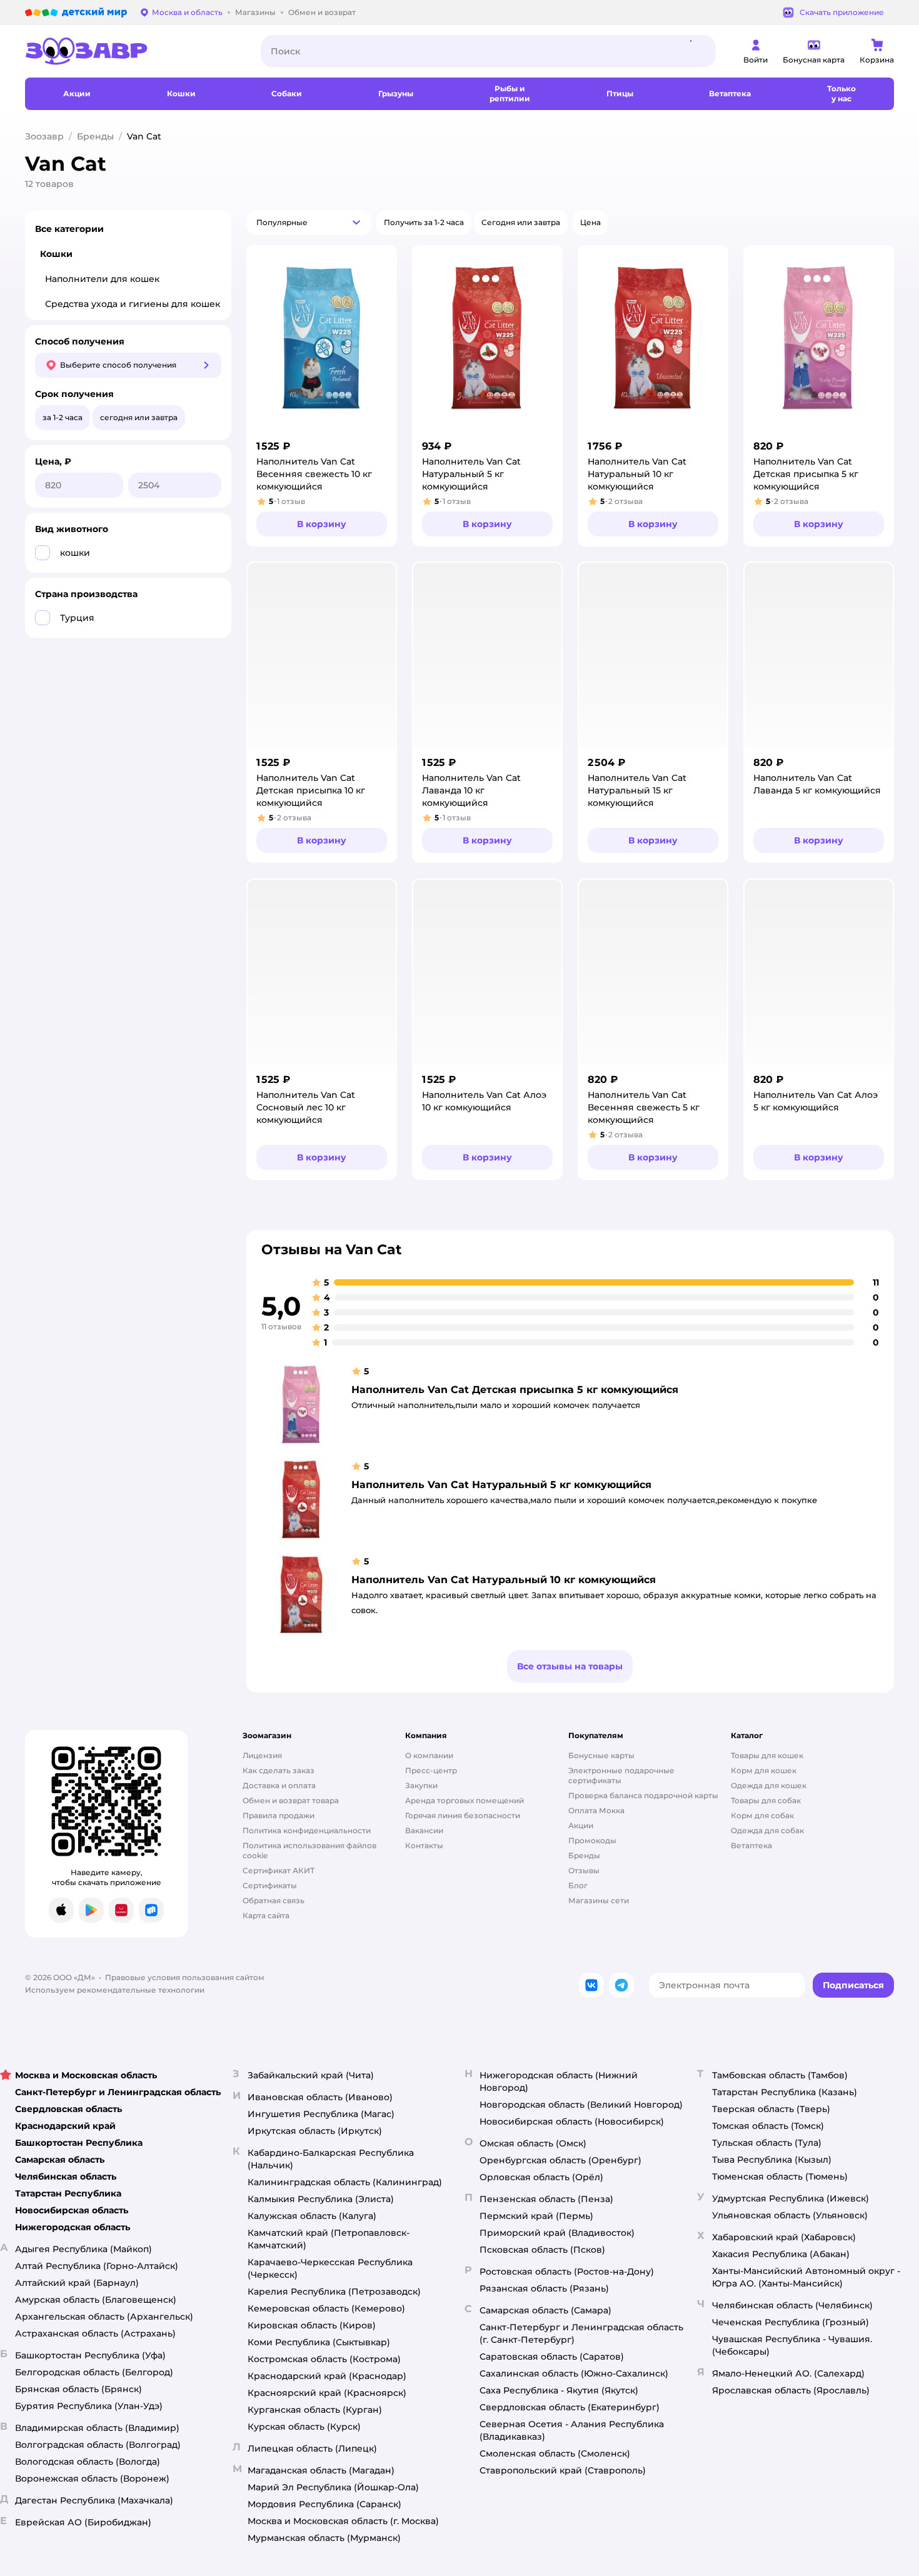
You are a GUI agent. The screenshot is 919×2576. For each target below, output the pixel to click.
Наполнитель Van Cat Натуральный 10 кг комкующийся (504, 1580)
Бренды (95, 136)
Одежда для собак (767, 1830)
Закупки (421, 1785)
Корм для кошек (764, 1770)
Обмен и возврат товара (291, 1800)
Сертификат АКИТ (279, 1870)
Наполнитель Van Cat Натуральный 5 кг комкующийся (501, 1485)
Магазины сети (599, 1900)
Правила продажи (279, 1815)
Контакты (424, 1845)
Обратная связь (274, 1900)
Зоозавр (44, 136)
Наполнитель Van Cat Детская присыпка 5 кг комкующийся (515, 1390)
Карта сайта (266, 1915)
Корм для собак (762, 1815)
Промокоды (592, 1840)
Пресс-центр (431, 1770)
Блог (578, 1885)
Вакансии (424, 1830)
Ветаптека (751, 1845)
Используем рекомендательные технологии (115, 1990)
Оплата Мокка (596, 1810)
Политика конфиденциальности (307, 1830)
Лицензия (262, 1755)
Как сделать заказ (279, 1770)
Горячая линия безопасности (463, 1815)
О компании (429, 1755)
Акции (581, 1825)
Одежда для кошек (769, 1785)
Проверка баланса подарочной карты (643, 1795)
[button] (309, 223)
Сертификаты (270, 1885)
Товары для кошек (767, 1755)
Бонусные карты (601, 1755)
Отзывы (584, 1870)
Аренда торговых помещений (465, 1800)
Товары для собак (766, 1800)
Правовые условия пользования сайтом (185, 1977)
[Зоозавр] (133, 51)
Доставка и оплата (279, 1785)
